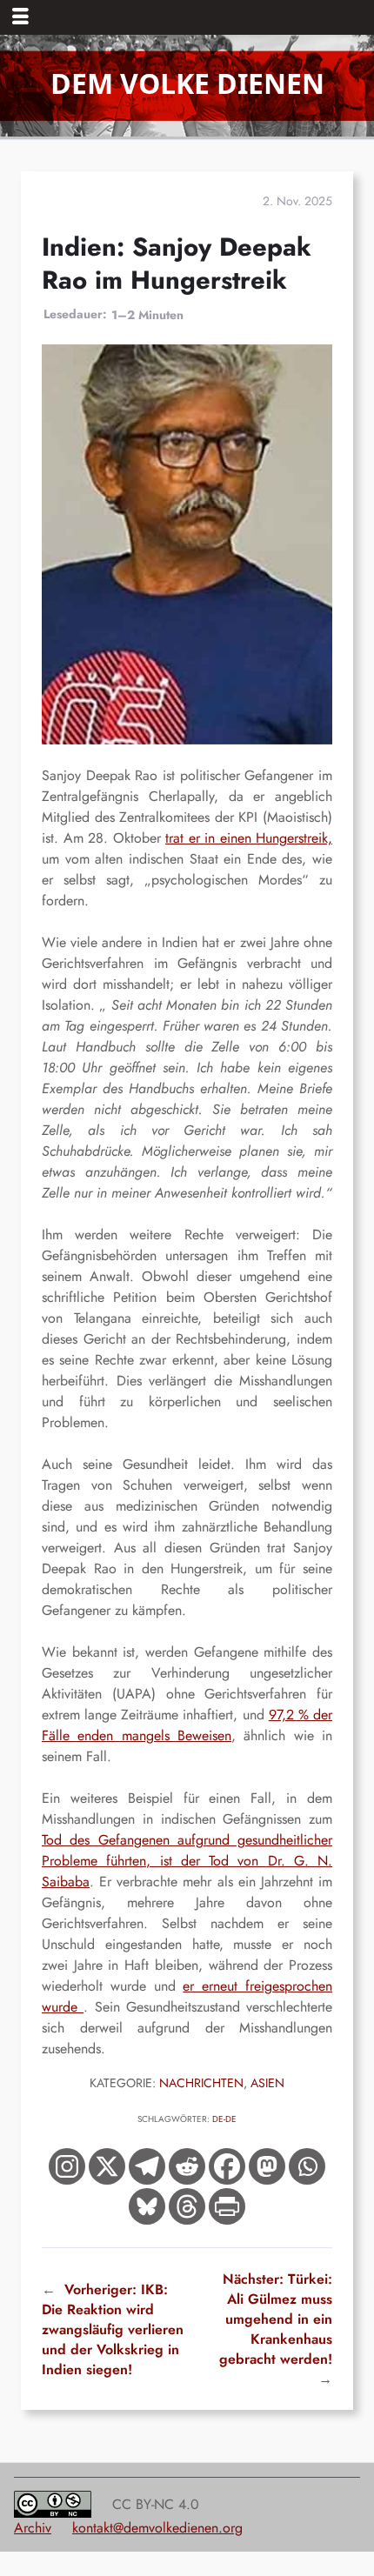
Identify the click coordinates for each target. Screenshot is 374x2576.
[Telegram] (147, 2166)
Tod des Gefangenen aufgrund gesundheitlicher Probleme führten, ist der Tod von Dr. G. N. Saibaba (187, 1861)
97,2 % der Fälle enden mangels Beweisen (187, 1725)
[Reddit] (187, 2166)
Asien (267, 2083)
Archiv (33, 2528)
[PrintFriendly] (227, 2206)
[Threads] (187, 2206)
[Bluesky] (147, 2206)
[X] (107, 2166)
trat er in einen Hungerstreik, (249, 838)
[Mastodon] (267, 2166)
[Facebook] (227, 2166)
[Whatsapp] (307, 2166)
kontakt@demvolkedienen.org (157, 2528)
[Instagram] (67, 2166)
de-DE (224, 2119)
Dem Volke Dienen (187, 83)
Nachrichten (201, 2083)
